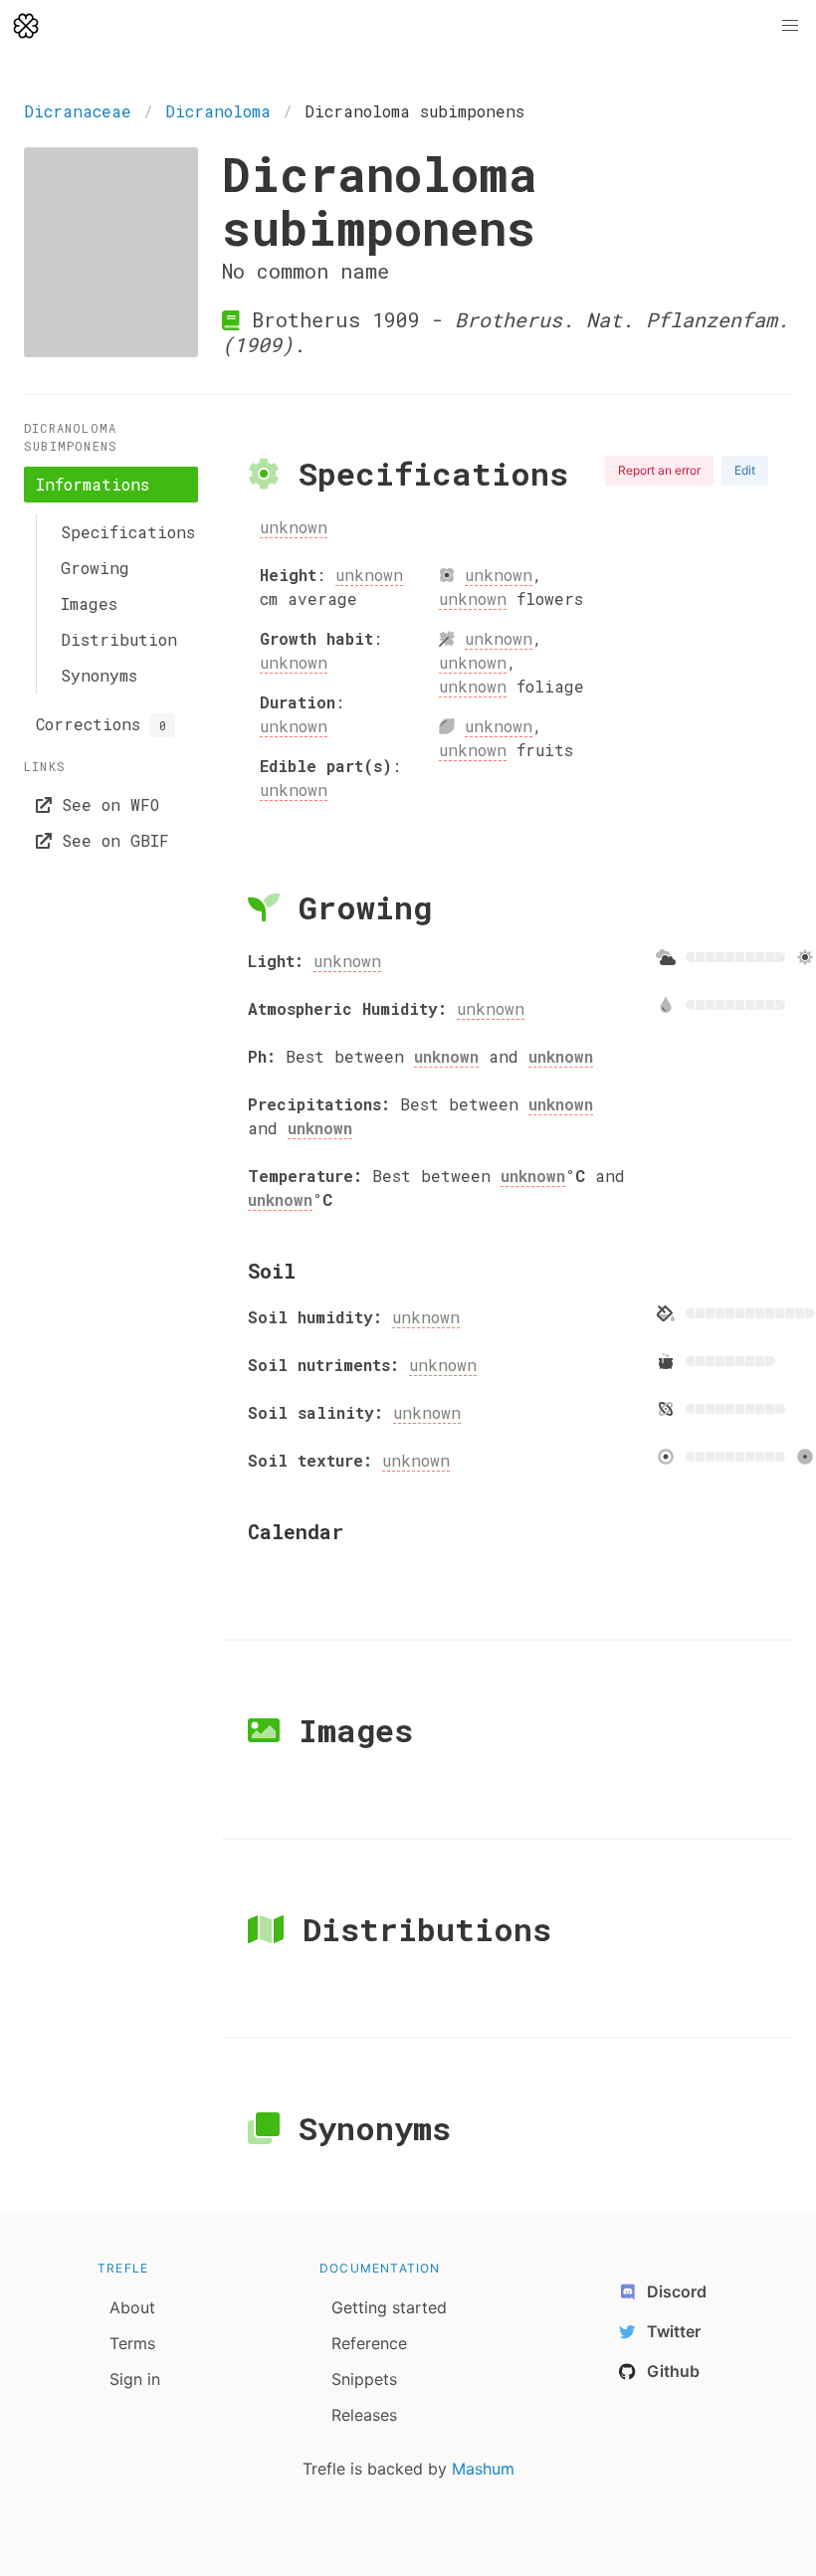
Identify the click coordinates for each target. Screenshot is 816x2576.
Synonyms (99, 675)
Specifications (123, 532)
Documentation (380, 2268)
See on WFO (105, 804)
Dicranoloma (218, 111)
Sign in (135, 2379)
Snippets (364, 2379)
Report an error (659, 470)
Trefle (123, 2268)
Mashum (483, 2469)
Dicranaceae (78, 111)
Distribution (119, 639)
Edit (745, 470)
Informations (93, 484)
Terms (132, 2343)
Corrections (101, 724)
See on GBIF (110, 840)
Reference (369, 2343)
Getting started (389, 2307)
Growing (95, 568)
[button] (790, 26)
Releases (364, 2415)
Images (89, 603)
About (132, 2307)
